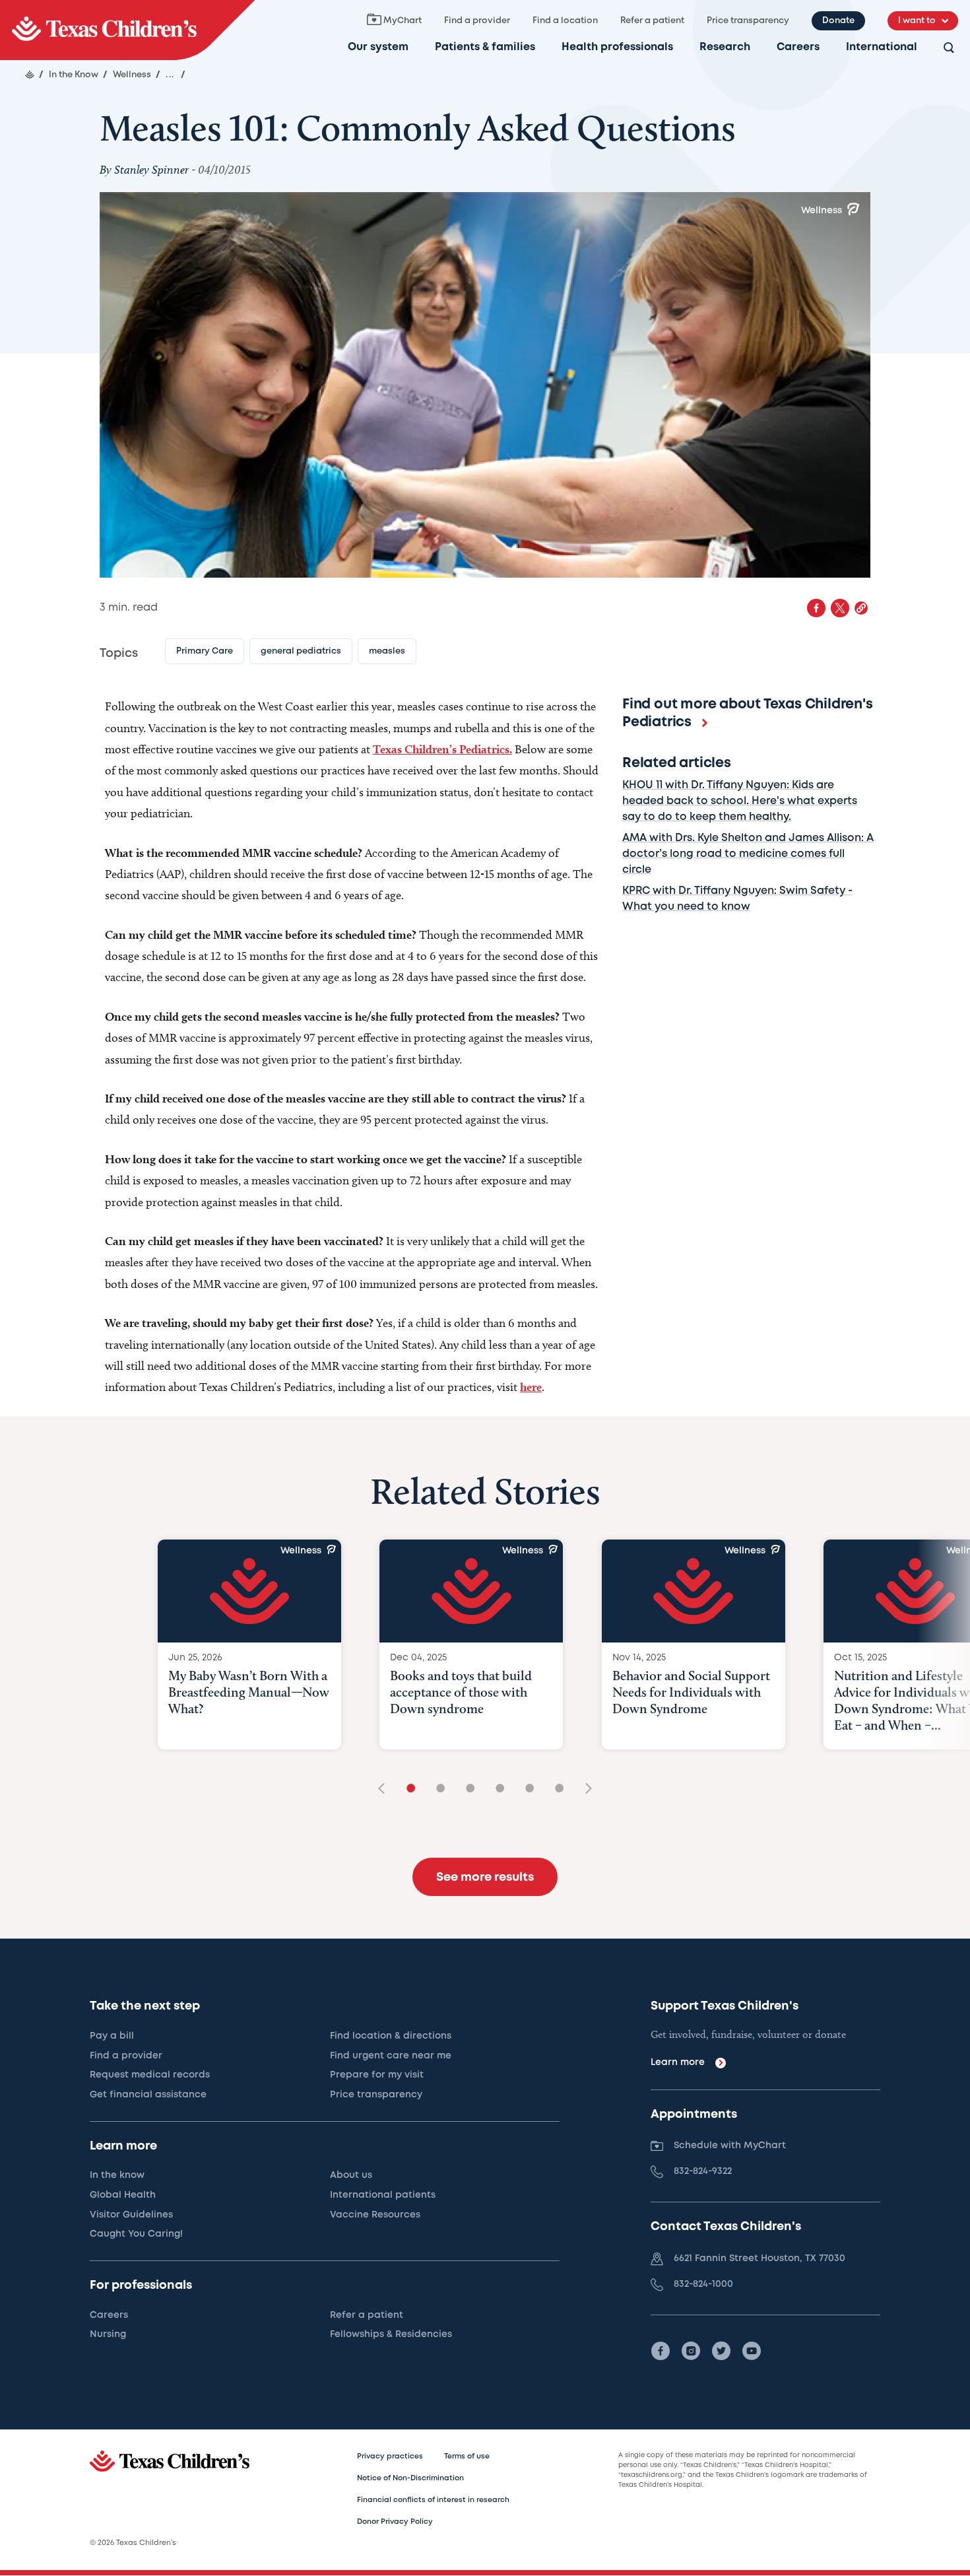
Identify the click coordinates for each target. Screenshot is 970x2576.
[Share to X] (840, 608)
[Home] (30, 75)
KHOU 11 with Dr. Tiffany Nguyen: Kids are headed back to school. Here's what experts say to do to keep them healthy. (740, 801)
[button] (861, 608)
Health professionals (617, 47)
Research (725, 47)
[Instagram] (691, 2351)
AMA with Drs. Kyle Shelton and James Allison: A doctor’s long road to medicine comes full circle (748, 854)
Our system (378, 47)
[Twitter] (721, 2351)
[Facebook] (661, 2351)
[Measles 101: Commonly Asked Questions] (127, 30)
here (531, 1387)
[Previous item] (386, 1789)
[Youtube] (752, 2351)
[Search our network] (949, 49)
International (882, 47)
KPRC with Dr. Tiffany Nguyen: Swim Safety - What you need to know (737, 899)
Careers (798, 47)
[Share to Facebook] (816, 608)
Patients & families (485, 47)
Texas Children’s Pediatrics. (442, 749)
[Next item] (584, 1789)
